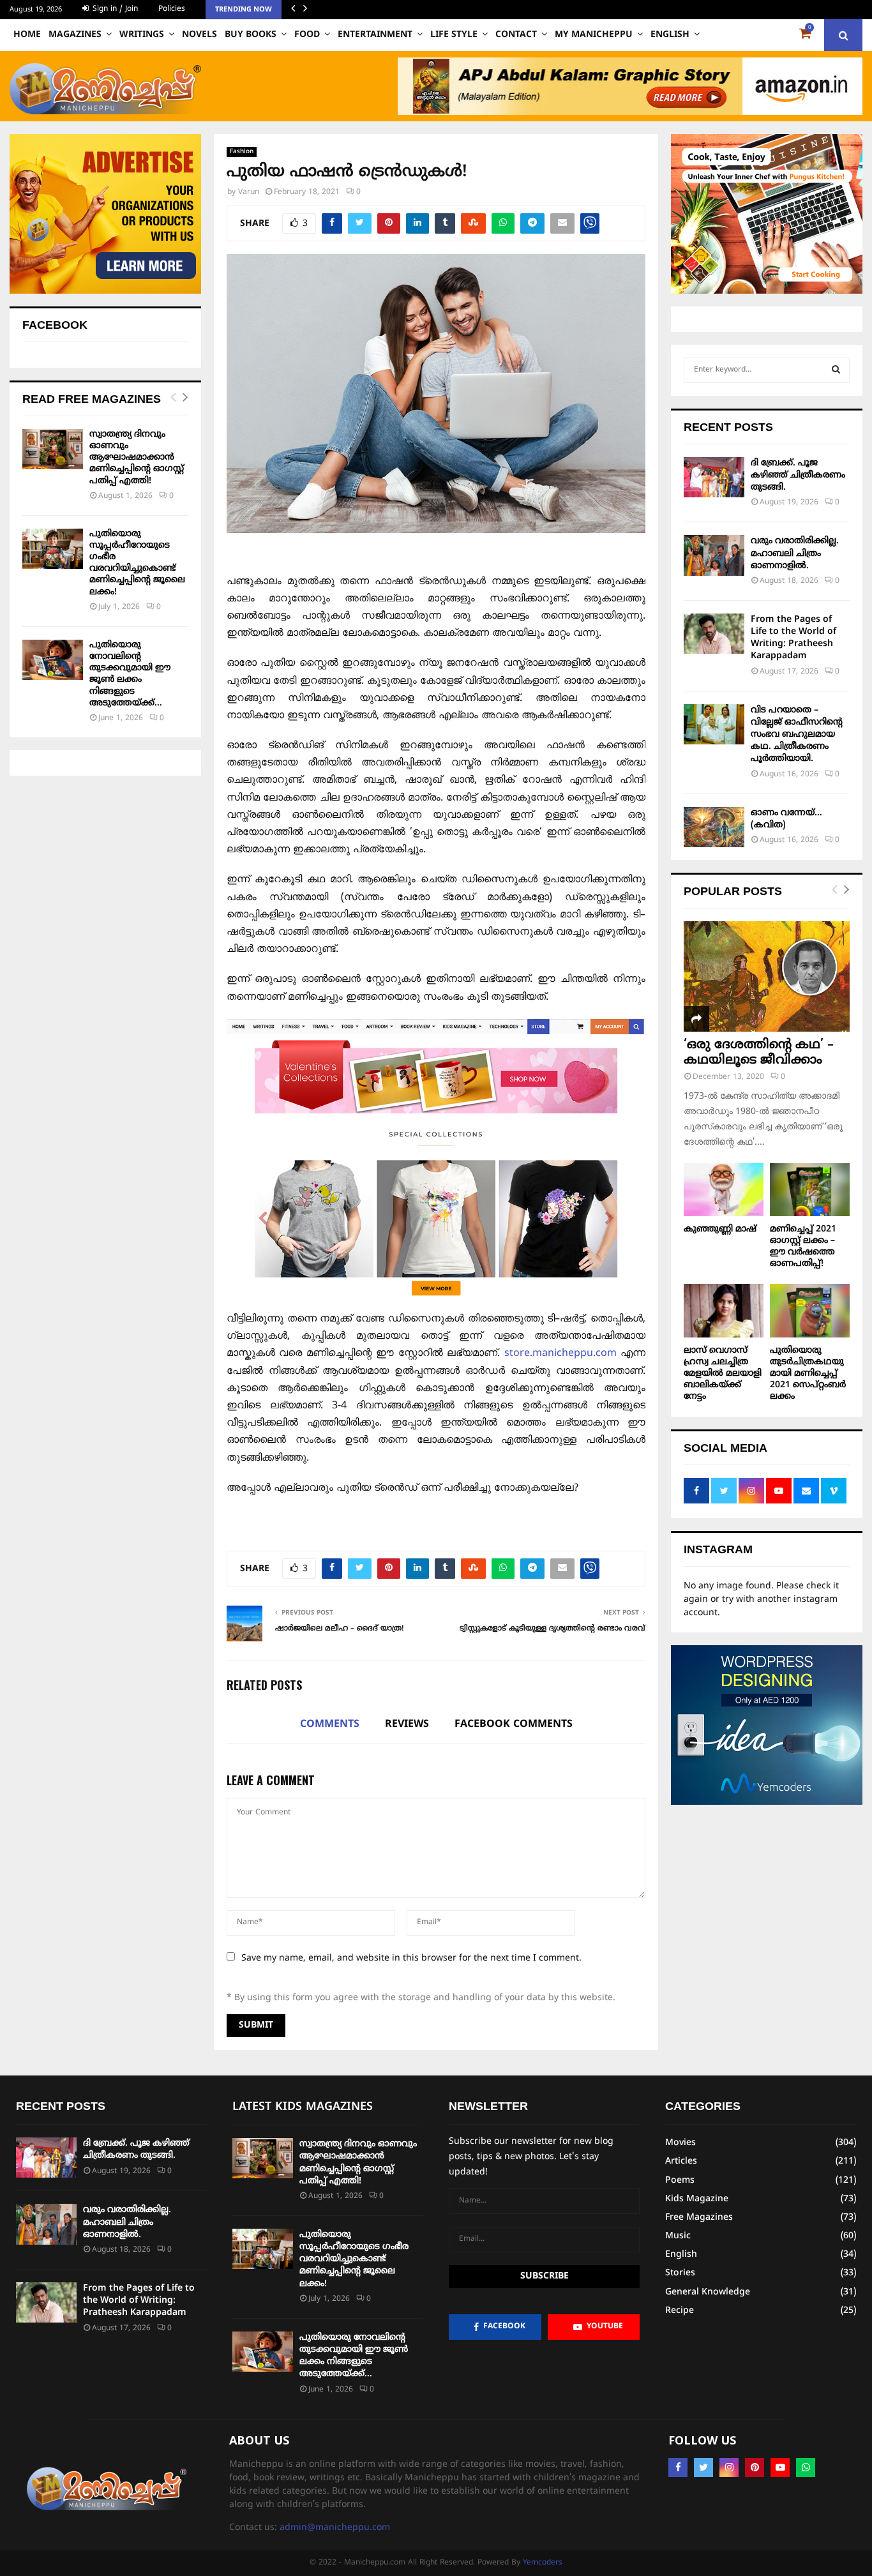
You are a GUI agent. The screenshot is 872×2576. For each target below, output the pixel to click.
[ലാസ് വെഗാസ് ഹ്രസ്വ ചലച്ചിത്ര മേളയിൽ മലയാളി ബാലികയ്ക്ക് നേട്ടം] (724, 1310)
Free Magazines (699, 2218)
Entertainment (375, 35)
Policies (172, 9)
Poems (680, 2181)
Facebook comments (514, 1724)
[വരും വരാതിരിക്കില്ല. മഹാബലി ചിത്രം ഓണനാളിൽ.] (714, 555)
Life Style (454, 35)
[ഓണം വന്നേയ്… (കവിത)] (714, 827)
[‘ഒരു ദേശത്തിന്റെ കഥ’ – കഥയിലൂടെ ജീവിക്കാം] (767, 976)
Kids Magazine (697, 2199)
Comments (330, 1724)
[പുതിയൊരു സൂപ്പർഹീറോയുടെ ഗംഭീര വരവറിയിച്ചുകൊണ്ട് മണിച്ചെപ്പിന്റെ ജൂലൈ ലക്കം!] (53, 549)
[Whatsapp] (806, 2467)
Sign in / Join (114, 9)
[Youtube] (780, 2467)
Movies (680, 2143)
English (670, 35)
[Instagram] (729, 2467)
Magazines (75, 35)
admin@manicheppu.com (335, 2528)
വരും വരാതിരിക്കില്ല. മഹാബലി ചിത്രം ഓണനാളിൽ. (795, 553)
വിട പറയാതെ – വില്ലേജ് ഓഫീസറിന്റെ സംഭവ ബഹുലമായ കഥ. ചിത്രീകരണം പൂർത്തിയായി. (797, 735)
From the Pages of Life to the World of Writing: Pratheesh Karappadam (139, 2301)
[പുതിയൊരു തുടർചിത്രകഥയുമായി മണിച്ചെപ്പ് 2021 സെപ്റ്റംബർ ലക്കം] (810, 1310)
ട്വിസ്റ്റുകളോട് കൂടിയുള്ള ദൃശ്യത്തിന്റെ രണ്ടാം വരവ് (553, 1629)
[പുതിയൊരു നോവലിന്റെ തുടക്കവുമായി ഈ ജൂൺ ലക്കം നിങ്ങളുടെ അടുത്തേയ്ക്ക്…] (53, 660)
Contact (516, 35)
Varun (249, 192)
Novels (199, 35)
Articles (681, 2161)
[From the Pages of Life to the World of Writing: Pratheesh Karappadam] (714, 634)
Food (307, 35)
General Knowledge (708, 2292)
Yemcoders (543, 2563)
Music (678, 2236)
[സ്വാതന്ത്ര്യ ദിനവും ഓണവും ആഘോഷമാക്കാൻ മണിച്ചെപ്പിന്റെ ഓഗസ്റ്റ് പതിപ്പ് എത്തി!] (53, 449)
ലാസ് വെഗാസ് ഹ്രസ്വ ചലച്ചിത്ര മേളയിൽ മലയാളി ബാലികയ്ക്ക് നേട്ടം (723, 1374)
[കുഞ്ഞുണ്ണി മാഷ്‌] (724, 1190)
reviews (407, 1724)
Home (27, 35)
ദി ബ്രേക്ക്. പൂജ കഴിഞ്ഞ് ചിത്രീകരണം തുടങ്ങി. (798, 475)
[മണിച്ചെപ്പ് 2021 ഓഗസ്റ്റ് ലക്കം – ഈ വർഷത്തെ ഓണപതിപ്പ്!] (810, 1190)
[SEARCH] (836, 370)
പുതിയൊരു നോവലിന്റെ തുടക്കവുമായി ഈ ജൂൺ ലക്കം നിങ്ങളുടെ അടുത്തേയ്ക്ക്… (130, 674)
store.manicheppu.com (562, 1353)
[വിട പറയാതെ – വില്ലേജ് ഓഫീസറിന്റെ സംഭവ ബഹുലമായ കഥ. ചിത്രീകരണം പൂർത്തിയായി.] (714, 724)
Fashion (242, 152)
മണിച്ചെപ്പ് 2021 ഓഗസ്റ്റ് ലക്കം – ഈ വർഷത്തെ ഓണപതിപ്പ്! (803, 1247)
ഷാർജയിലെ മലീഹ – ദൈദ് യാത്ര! (340, 1629)
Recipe (680, 2311)
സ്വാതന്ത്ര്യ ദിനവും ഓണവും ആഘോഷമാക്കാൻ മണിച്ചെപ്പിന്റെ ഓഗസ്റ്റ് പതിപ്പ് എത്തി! (137, 458)
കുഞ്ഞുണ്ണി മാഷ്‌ (720, 1229)
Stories (680, 2273)
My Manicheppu (594, 35)
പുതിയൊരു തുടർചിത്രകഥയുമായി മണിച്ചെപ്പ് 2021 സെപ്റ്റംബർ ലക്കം (808, 1374)
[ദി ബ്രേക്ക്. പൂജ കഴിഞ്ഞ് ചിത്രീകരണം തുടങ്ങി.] (714, 477)
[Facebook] (678, 2467)
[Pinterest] (755, 2467)
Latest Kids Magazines (303, 2107)
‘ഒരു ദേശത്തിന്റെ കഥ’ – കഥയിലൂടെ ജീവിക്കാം (759, 1053)
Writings (142, 35)
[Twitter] (703, 2467)
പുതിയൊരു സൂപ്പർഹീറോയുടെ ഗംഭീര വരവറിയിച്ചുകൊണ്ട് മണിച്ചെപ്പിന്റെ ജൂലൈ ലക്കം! (137, 563)
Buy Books (251, 35)
